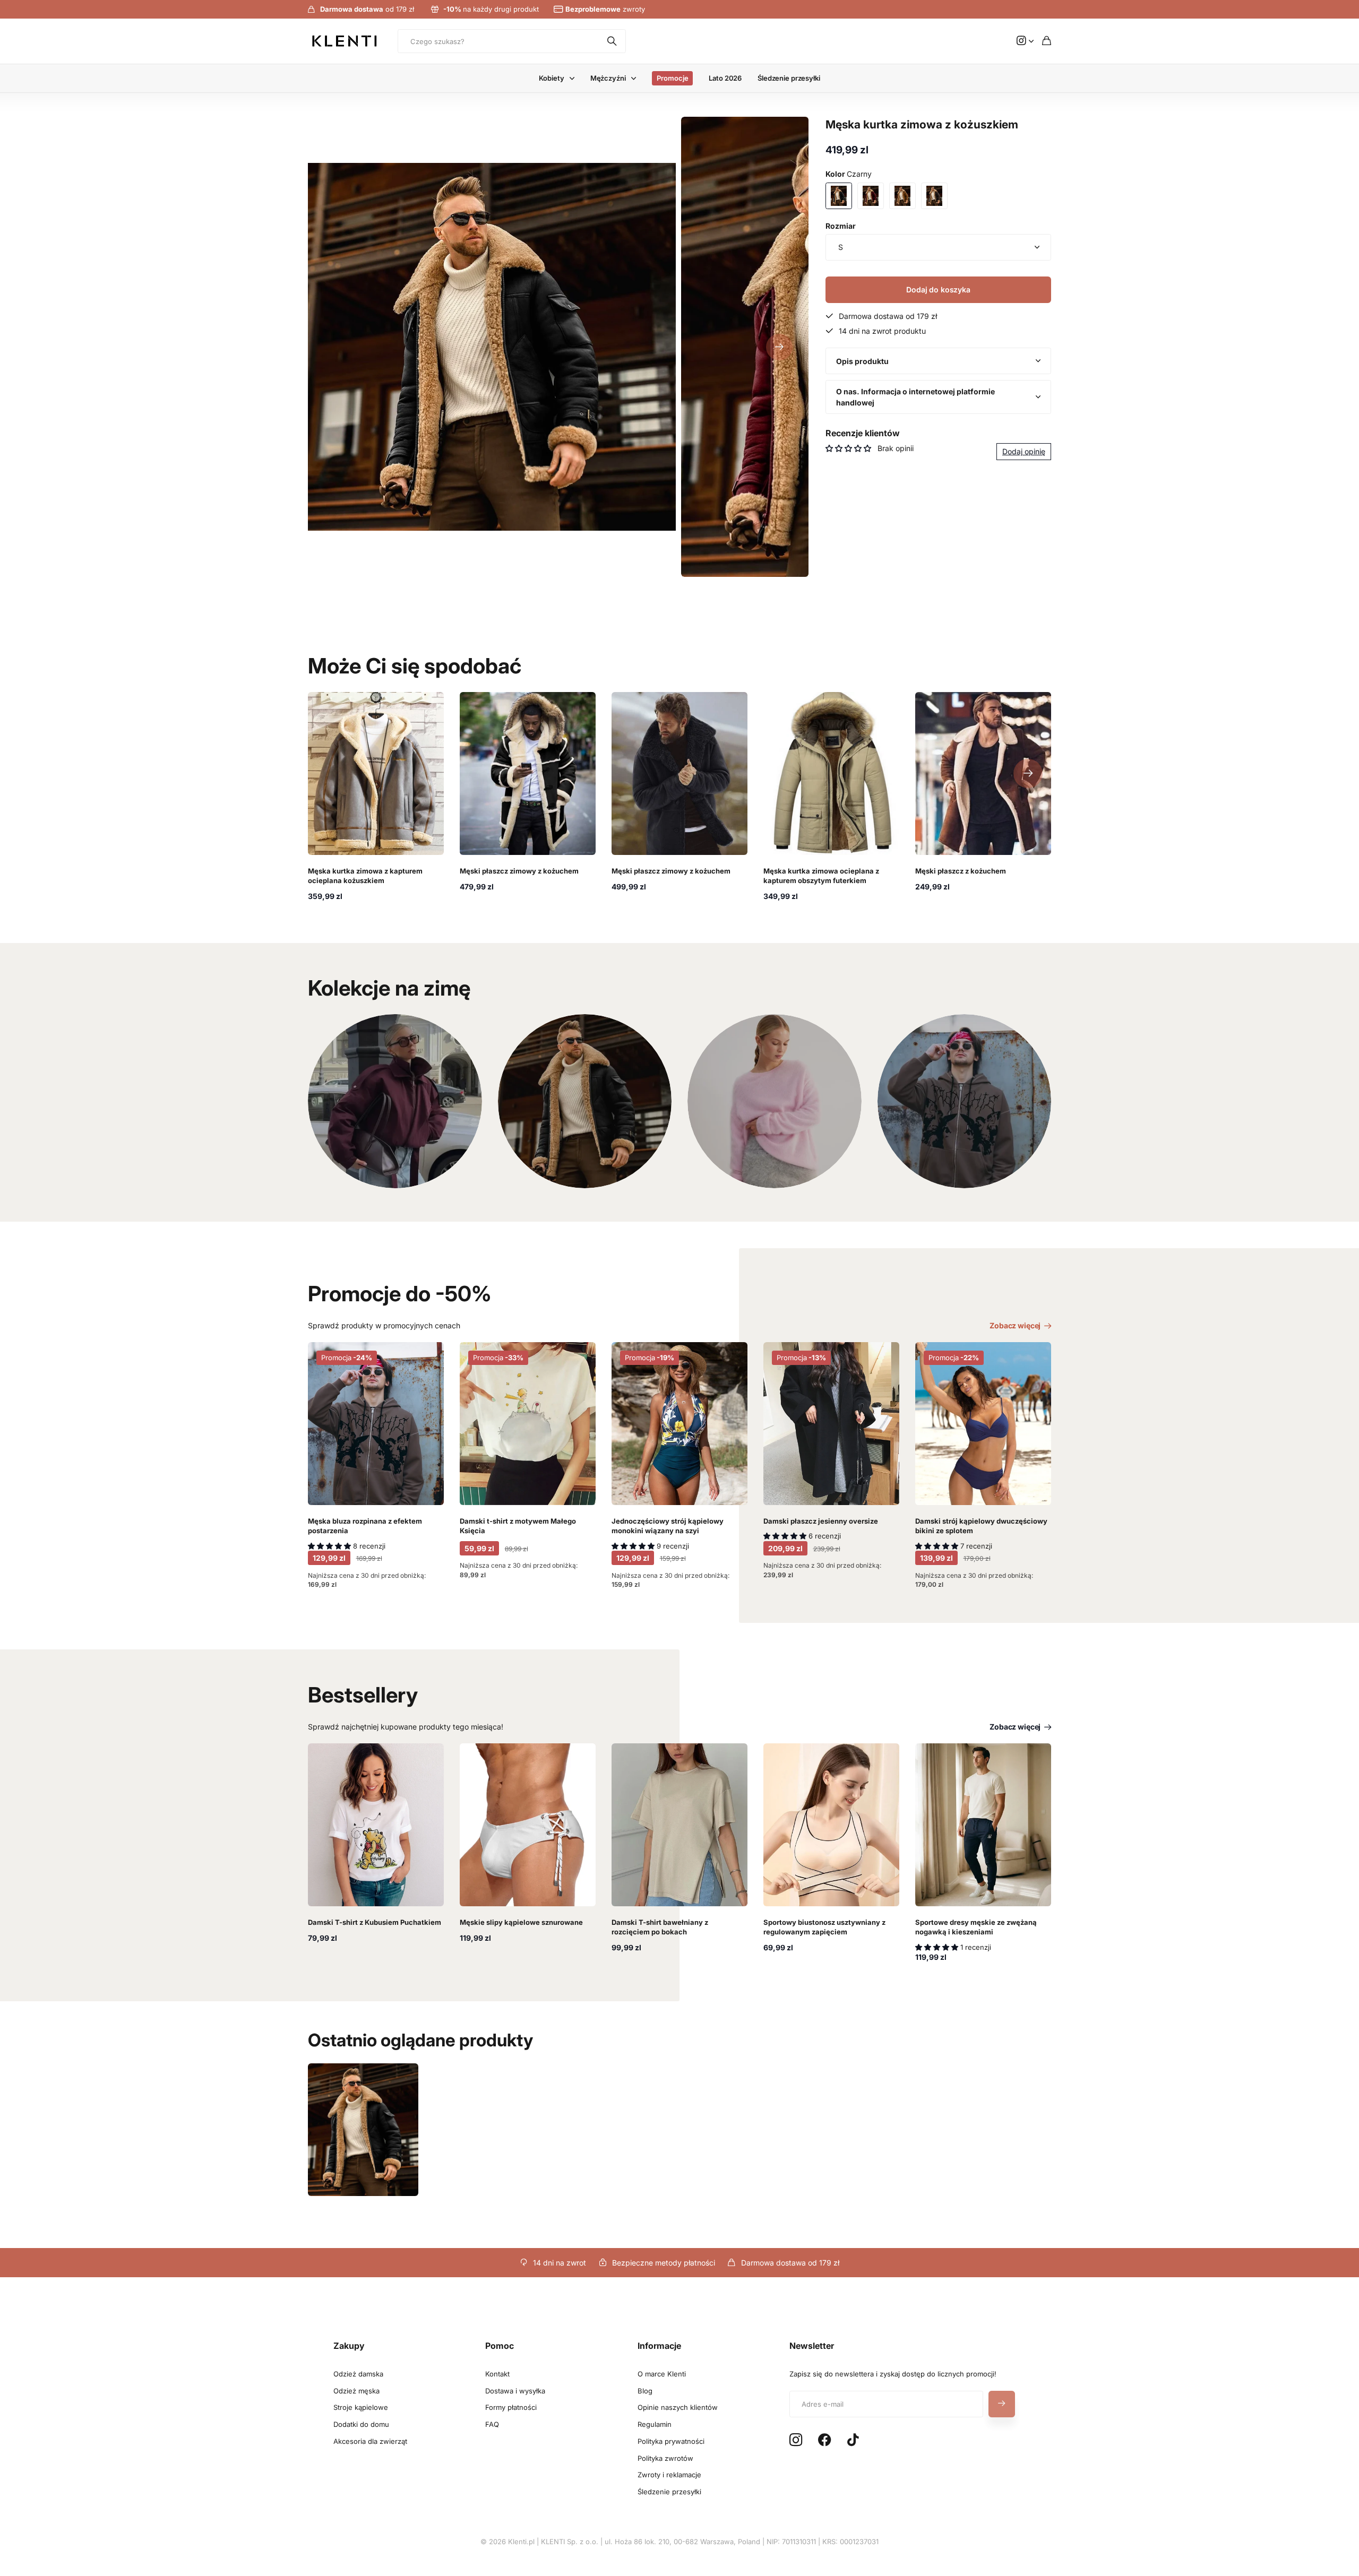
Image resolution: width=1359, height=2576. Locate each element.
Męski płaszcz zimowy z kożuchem (519, 871)
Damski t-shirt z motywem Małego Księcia (518, 1526)
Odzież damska (358, 2374)
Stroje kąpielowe (361, 2407)
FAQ (492, 2424)
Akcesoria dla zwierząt (370, 2441)
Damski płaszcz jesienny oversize (821, 1521)
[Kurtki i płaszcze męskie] (585, 1101)
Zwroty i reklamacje (669, 2475)
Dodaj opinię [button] (1024, 452)
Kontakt (497, 2374)
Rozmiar (841, 226)
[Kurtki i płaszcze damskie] (395, 1101)
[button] (779, 347)
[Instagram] (796, 2440)
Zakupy (349, 2346)
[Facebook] (825, 2440)
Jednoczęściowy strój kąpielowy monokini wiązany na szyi (668, 1526)
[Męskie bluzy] (965, 1101)
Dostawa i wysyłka (515, 2391)
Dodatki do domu (361, 2424)
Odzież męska (356, 2391)
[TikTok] (853, 2440)
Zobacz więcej (1016, 1325)
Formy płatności (511, 2407)
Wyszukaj (613, 41)
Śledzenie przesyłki (789, 78)
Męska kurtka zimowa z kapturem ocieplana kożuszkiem (365, 876)
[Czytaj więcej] (1025, 41)
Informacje (659, 2346)
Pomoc (500, 2346)
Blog (645, 2391)
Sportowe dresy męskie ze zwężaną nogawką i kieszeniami (976, 1927)
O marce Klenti (662, 2374)
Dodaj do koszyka (938, 289)
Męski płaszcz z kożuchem (961, 871)
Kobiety (551, 78)
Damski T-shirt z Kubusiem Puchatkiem (375, 1922)
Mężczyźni (608, 78)
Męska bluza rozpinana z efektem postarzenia (365, 1526)
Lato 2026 (725, 78)
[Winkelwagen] (1047, 41)
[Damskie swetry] (775, 1101)
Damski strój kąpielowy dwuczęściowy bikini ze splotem (981, 1526)
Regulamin (655, 2424)
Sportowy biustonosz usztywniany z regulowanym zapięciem (824, 1927)
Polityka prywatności (671, 2441)
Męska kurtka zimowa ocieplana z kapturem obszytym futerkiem (821, 876)
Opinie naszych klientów (678, 2407)
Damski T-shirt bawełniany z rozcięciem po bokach (660, 1927)
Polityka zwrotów (665, 2458)
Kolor (849, 174)
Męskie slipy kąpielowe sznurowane (521, 1922)
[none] (1028, 773)
